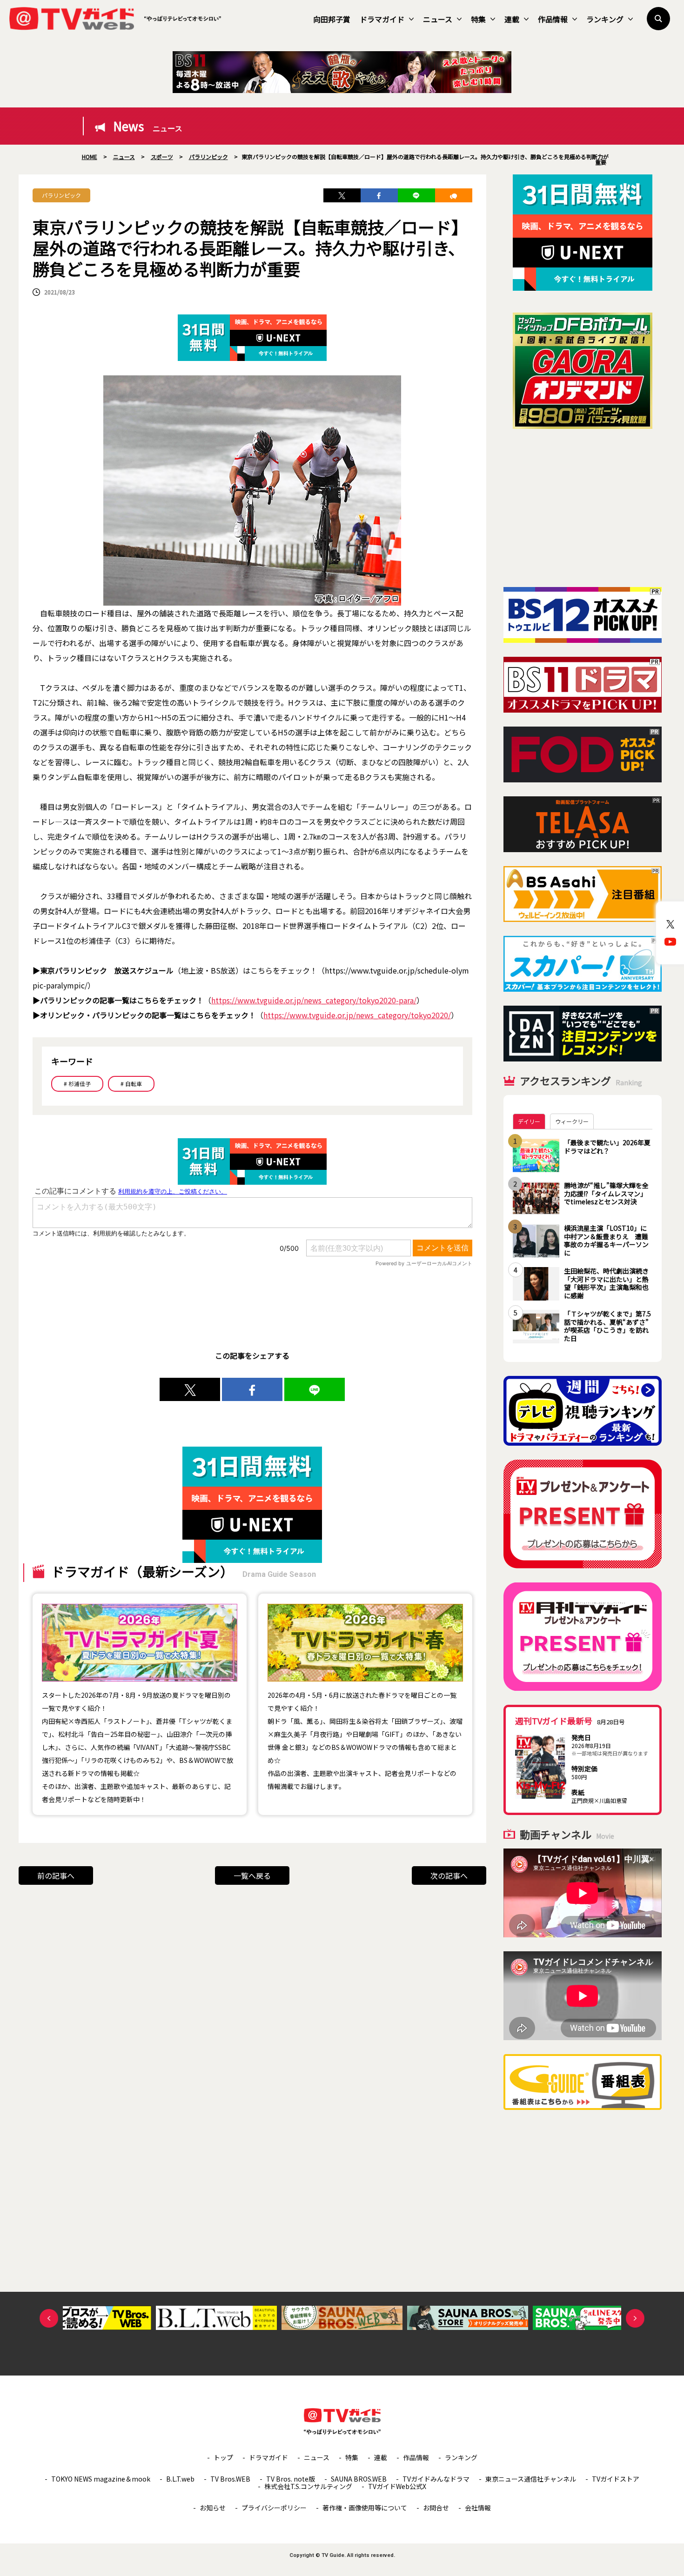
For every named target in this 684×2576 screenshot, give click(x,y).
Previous (49, 2318)
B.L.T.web (180, 2479)
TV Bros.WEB (230, 2479)
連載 (512, 19)
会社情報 (478, 2508)
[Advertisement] (583, 508)
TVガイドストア (616, 2479)
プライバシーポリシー (274, 2508)
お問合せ (436, 2508)
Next (635, 2318)
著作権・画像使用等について (365, 2508)
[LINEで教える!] (416, 195)
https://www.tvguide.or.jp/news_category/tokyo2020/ (357, 1015)
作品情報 (553, 19)
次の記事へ (449, 1875)
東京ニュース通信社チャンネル (531, 2479)
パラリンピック (61, 195)
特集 (478, 19)
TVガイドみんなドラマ (436, 2479)
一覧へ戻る (252, 1875)
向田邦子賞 (332, 19)
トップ (223, 2457)
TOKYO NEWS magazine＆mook (101, 2479)
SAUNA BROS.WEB (359, 2479)
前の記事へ (56, 1875)
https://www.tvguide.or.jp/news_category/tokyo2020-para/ (314, 1000)
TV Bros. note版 (291, 2479)
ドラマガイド (382, 19)
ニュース (438, 19)
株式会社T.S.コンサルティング (308, 2486)
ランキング (605, 19)
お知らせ (213, 2508)
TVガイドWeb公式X (397, 2486)
